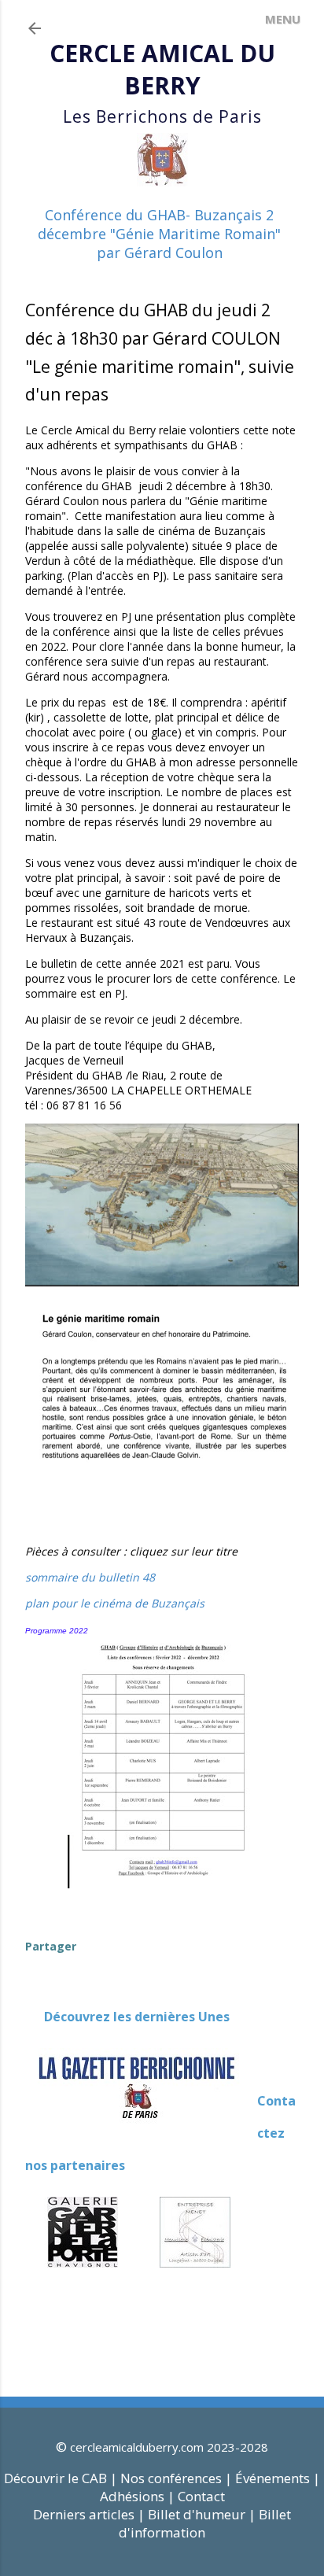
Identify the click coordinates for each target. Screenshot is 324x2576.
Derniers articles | (89, 2514)
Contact (201, 2496)
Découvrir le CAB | (62, 2478)
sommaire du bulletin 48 (90, 1577)
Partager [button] (51, 1946)
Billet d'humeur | (203, 2514)
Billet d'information (205, 2523)
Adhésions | (137, 2496)
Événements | (278, 2478)
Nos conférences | (176, 2478)
